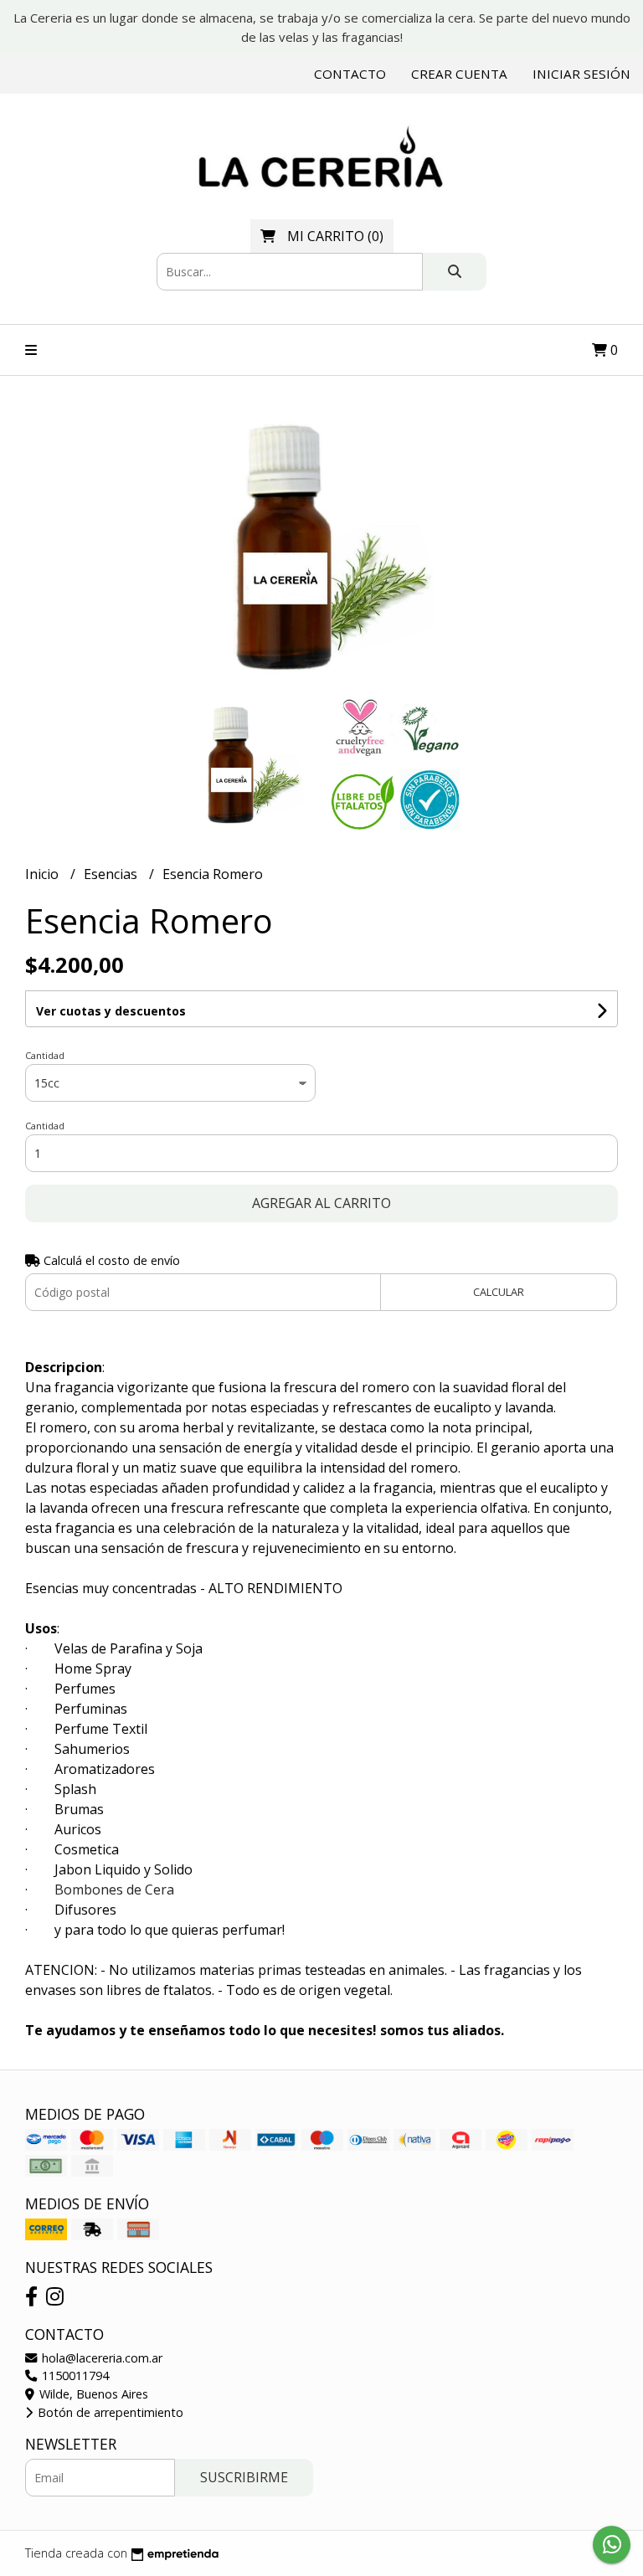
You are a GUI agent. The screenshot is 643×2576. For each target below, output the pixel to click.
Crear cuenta (459, 74)
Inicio (44, 874)
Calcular (499, 1292)
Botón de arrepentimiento (109, 2412)
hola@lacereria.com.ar (100, 2358)
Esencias (112, 874)
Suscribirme (244, 2477)
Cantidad (45, 1055)
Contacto (350, 74)
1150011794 (74, 2375)
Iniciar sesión (581, 74)
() (335, 236)
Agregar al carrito (321, 1203)
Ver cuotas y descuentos (111, 1011)
